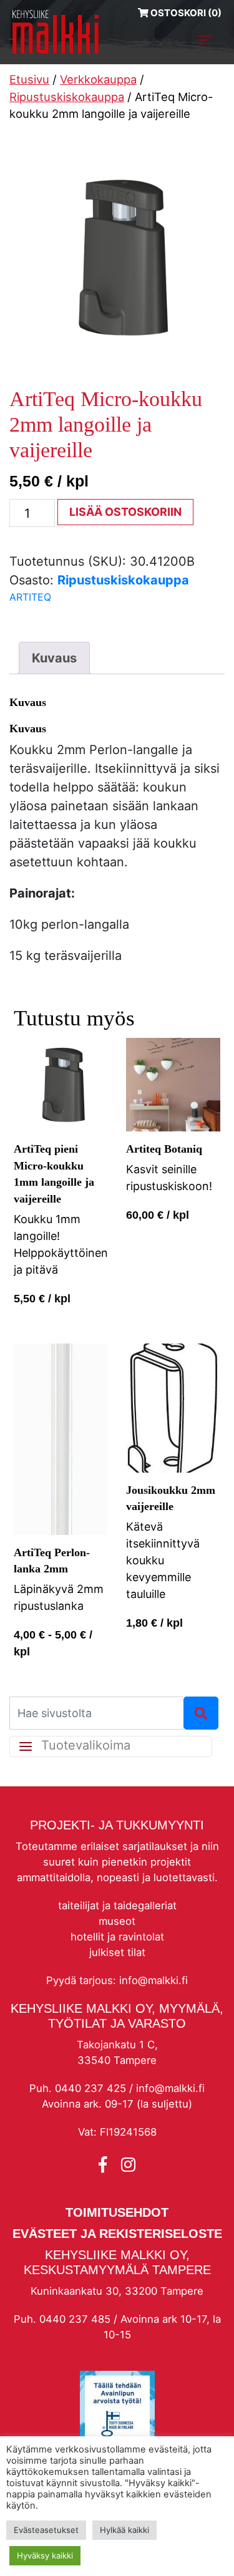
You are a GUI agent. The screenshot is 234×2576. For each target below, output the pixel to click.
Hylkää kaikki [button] (124, 2530)
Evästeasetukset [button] (46, 2530)
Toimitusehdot (117, 2212)
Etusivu (29, 79)
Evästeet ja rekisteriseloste (117, 2234)
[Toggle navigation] (205, 40)
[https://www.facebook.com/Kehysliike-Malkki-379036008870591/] (105, 2165)
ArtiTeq (30, 597)
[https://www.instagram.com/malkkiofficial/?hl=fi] (128, 2165)
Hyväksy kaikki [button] (45, 2555)
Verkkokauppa (98, 79)
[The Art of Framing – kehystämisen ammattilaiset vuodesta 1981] (56, 32)
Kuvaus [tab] (54, 658)
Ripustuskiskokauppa (67, 97)
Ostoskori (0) (185, 13)
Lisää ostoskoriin (125, 512)
